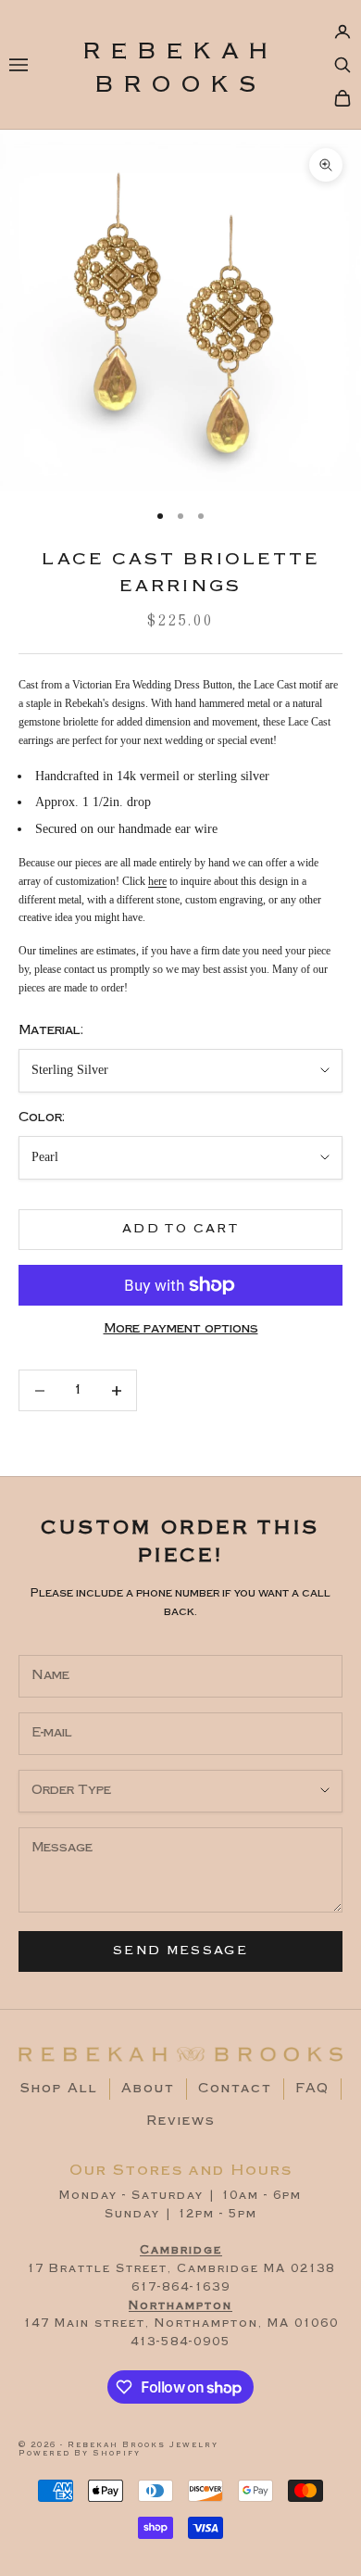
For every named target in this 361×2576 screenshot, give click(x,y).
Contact (235, 2089)
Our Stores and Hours (181, 2170)
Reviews (181, 2121)
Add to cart (180, 1229)
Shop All (59, 2089)
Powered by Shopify (80, 2453)
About (148, 2089)
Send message (180, 1951)
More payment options (181, 1329)
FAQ (312, 2089)
